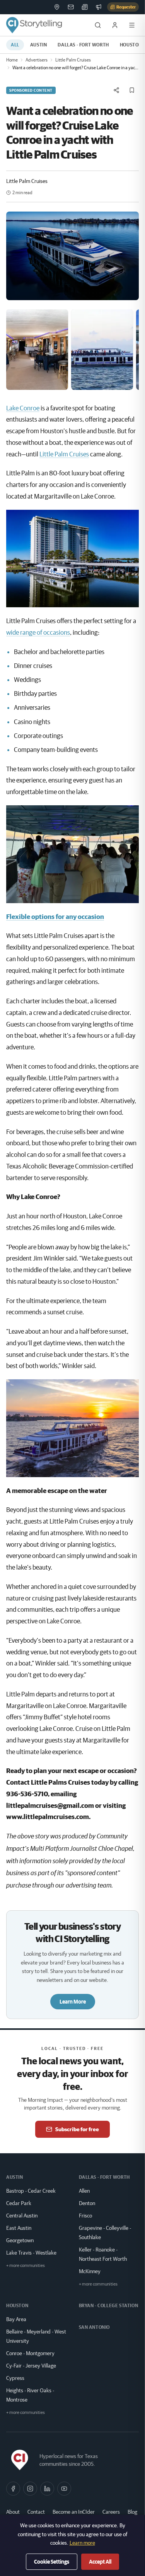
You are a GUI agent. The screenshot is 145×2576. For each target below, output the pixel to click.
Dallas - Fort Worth (83, 45)
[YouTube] (64, 2489)
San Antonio (95, 2327)
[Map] (57, 7)
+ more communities (26, 2265)
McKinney (90, 2271)
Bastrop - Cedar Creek (31, 2191)
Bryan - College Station (109, 2305)
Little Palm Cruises (73, 60)
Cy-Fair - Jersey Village (31, 2366)
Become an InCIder (74, 2512)
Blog (132, 2512)
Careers (111, 2512)
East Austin (19, 2228)
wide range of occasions (38, 632)
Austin (39, 45)
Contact (36, 2512)
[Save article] (132, 90)
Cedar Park (19, 2203)
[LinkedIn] (47, 2489)
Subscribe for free (77, 2129)
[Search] (98, 25)
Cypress (15, 2378)
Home (12, 60)
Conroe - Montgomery (30, 2353)
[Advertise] (99, 7)
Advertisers (37, 60)
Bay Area (16, 2319)
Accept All (100, 2562)
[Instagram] (30, 2489)
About (13, 2512)
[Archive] (85, 7)
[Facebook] (13, 2489)
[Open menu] (132, 25)
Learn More (73, 2002)
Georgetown (20, 2240)
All (15, 45)
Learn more (82, 2543)
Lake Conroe (23, 408)
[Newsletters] (71, 7)
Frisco (85, 2216)
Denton (87, 2203)
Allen (84, 2191)
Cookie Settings (52, 2562)
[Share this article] (116, 90)
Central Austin (22, 2216)
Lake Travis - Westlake (31, 2253)
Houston (17, 2305)
